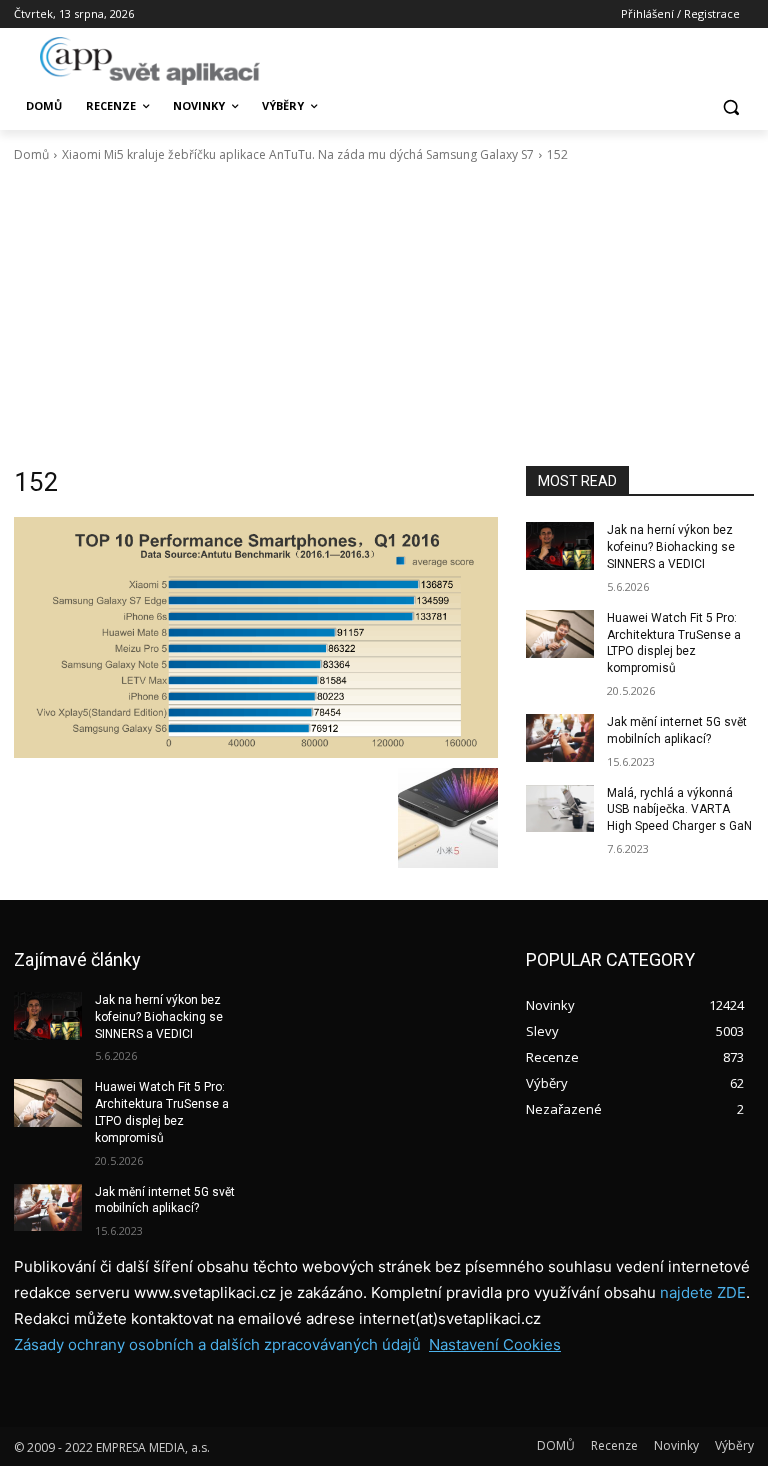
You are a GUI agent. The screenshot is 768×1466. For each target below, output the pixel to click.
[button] (730, 106)
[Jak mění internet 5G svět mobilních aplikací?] (560, 738)
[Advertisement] (384, 315)
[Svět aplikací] (150, 61)
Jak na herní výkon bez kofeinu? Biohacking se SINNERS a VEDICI (671, 547)
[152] (256, 637)
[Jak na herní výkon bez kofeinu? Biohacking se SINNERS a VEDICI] (560, 546)
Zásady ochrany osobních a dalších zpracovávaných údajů (217, 1344)
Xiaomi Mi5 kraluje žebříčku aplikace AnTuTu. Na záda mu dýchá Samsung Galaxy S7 (298, 154)
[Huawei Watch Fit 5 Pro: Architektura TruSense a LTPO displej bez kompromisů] (560, 634)
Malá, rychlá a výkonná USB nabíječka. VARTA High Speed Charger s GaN (679, 810)
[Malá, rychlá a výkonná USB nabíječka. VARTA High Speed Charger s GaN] (560, 809)
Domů (31, 154)
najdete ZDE (703, 1292)
